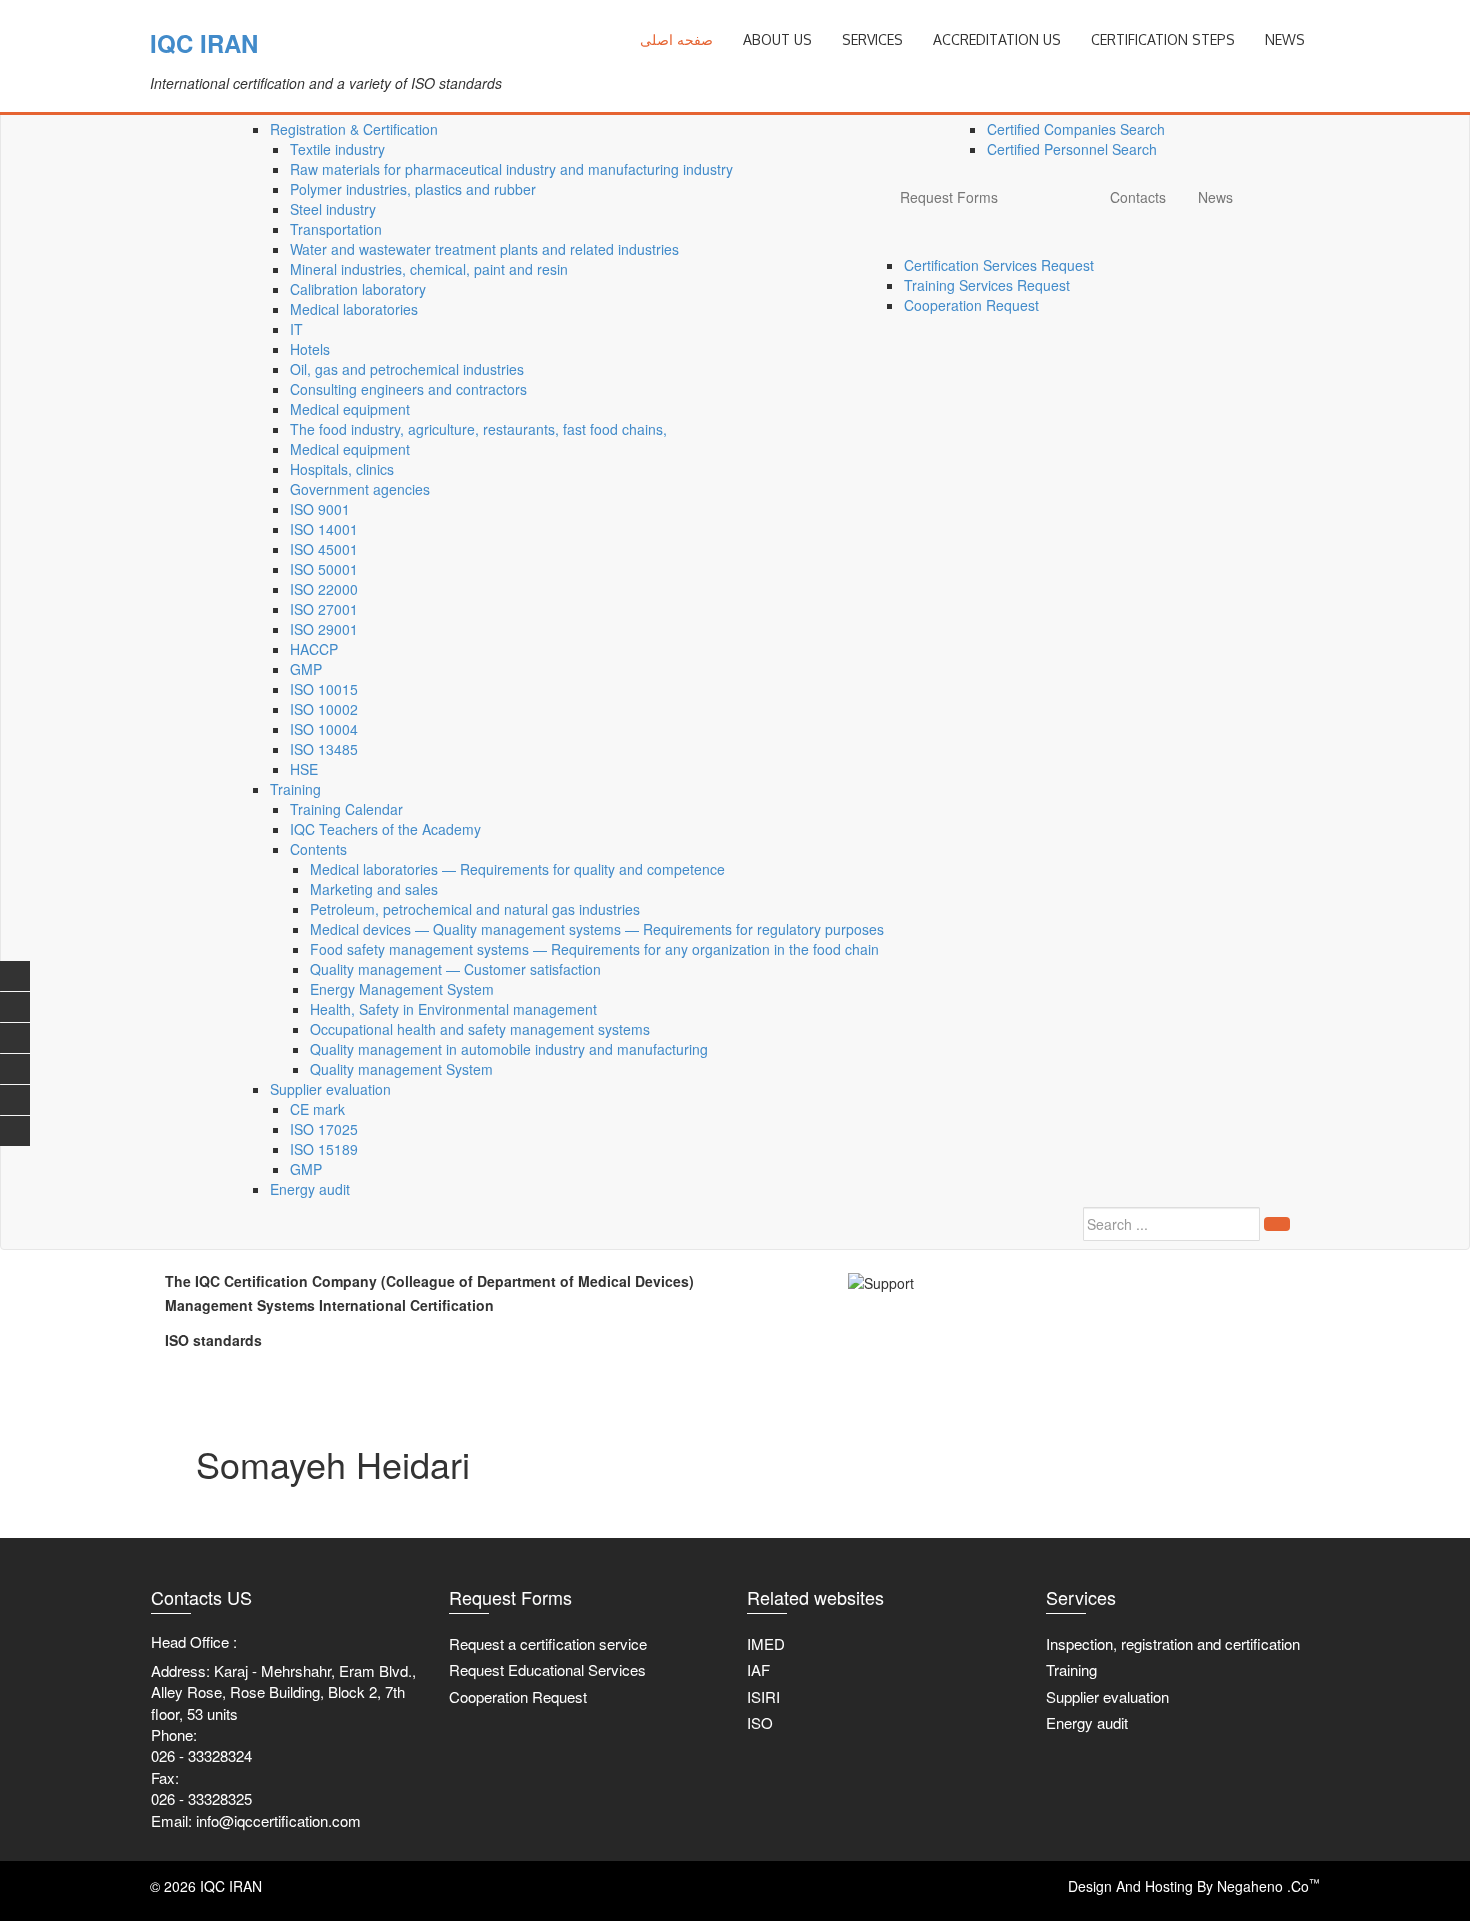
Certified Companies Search (1076, 129)
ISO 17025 (324, 1129)
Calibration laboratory (358, 289)
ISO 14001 (324, 529)
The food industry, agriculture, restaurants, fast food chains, (478, 429)
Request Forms (949, 197)
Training (295, 789)
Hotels (310, 349)
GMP (306, 669)
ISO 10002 (324, 709)
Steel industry (333, 209)
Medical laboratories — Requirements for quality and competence (517, 869)
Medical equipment (350, 409)
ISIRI (763, 1696)
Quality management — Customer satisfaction (455, 969)
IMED (766, 1643)
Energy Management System (402, 989)
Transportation (336, 229)
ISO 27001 (324, 609)
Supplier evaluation (330, 1089)
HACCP (314, 649)
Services (872, 39)
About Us (777, 39)
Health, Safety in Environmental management (453, 1009)
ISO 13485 (324, 749)
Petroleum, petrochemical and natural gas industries (475, 909)
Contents (318, 849)
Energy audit (310, 1189)
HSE (304, 769)
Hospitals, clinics (342, 469)
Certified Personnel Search (1072, 149)
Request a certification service (548, 1643)
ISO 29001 (324, 629)
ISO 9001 (320, 509)
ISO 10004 (324, 729)
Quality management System (401, 1069)
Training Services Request (987, 285)
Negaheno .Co (1268, 1886)
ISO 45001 (324, 549)
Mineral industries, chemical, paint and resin (429, 269)
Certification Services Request (999, 265)
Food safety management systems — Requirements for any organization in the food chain (594, 949)
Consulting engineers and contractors (408, 389)
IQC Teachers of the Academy (385, 829)
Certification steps (1163, 39)
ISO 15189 (324, 1149)
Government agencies (360, 489)
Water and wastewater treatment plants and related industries (484, 249)
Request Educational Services (547, 1669)
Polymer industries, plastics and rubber (413, 189)
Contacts (1138, 197)
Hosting (1169, 1886)
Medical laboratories (354, 309)
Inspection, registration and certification (1173, 1643)
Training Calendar (346, 809)
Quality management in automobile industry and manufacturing (509, 1049)
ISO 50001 (324, 569)
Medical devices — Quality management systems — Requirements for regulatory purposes (597, 929)
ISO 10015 (324, 689)
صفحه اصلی (676, 39)
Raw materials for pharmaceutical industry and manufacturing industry (511, 169)
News (1215, 197)
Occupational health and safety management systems (480, 1029)
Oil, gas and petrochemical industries (407, 369)
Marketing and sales (374, 889)
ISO (760, 1722)
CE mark (317, 1109)
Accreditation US (997, 39)
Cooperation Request (971, 305)
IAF (758, 1669)
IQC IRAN (204, 43)
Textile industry (337, 149)
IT (296, 329)
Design (1090, 1886)
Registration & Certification (354, 129)
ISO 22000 (324, 589)
